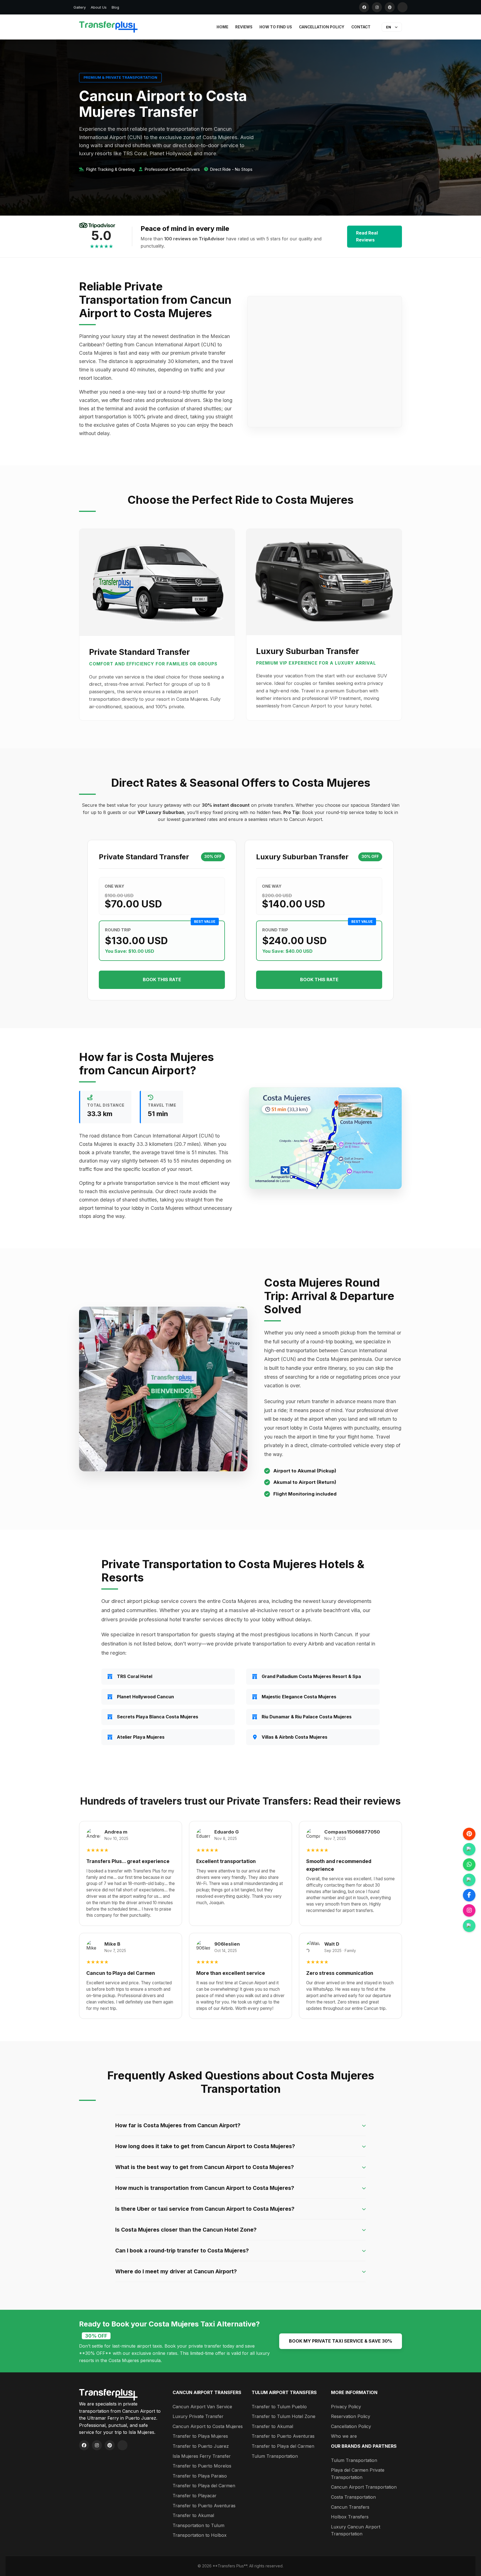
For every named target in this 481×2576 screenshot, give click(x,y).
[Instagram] (377, 7)
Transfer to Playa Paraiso (200, 2476)
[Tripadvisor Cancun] (469, 1849)
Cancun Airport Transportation (364, 2487)
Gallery (80, 7)
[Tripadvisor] (403, 7)
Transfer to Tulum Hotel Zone (284, 2416)
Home (222, 27)
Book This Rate (162, 979)
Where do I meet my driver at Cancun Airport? (176, 2271)
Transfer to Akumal (193, 2515)
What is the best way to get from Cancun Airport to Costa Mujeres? (205, 2167)
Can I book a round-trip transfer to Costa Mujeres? (182, 2251)
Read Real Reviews (367, 236)
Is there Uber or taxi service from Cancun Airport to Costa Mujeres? (205, 2209)
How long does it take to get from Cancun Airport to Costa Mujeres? (205, 2146)
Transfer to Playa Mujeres (200, 2436)
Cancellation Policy (322, 27)
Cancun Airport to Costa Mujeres (208, 2426)
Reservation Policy (351, 2416)
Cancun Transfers (350, 2507)
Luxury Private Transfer (198, 2416)
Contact (361, 27)
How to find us (276, 27)
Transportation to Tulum (198, 2525)
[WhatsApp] (469, 1865)
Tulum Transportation (275, 2456)
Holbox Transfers (350, 2517)
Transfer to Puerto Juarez (201, 2446)
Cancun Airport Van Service (202, 2407)
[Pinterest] (390, 7)
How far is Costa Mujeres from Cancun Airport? (178, 2125)
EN (389, 27)
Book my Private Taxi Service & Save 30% (341, 2341)
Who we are (344, 2436)
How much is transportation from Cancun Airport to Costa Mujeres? (205, 2188)
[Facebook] (364, 7)
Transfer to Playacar (195, 2496)
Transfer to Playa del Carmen (204, 2486)
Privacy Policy (346, 2407)
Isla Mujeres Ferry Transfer (202, 2456)
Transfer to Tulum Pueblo (279, 2407)
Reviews (244, 27)
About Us (99, 7)
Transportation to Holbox (200, 2535)
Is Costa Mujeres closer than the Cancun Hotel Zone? (186, 2230)
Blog (115, 7)
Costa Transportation (353, 2497)
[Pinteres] (469, 1834)
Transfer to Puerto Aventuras (204, 2506)
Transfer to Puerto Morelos (202, 2466)
